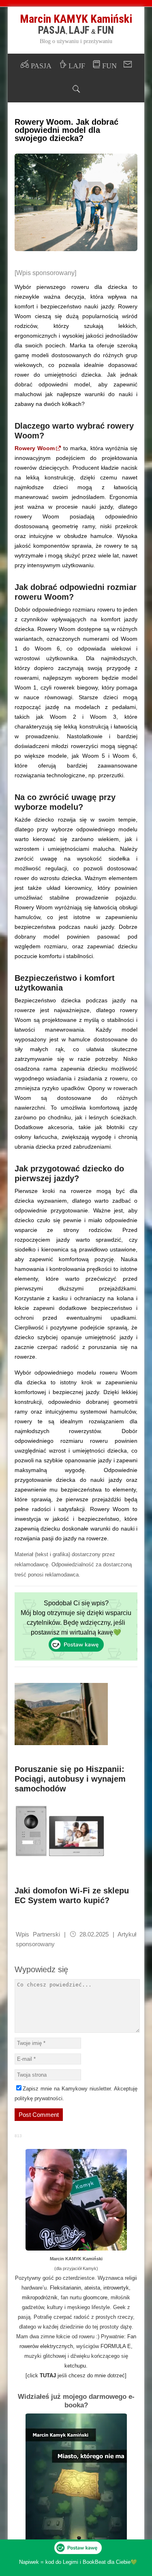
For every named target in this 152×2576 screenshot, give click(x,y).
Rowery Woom (35, 448)
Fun (106, 30)
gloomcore (95, 2297)
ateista (92, 2288)
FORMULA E (116, 2346)
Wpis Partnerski (38, 1934)
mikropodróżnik (40, 2297)
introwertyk (116, 2288)
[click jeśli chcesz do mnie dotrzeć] (76, 2375)
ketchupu (75, 2366)
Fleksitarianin (65, 2288)
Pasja (52, 30)
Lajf (79, 30)
